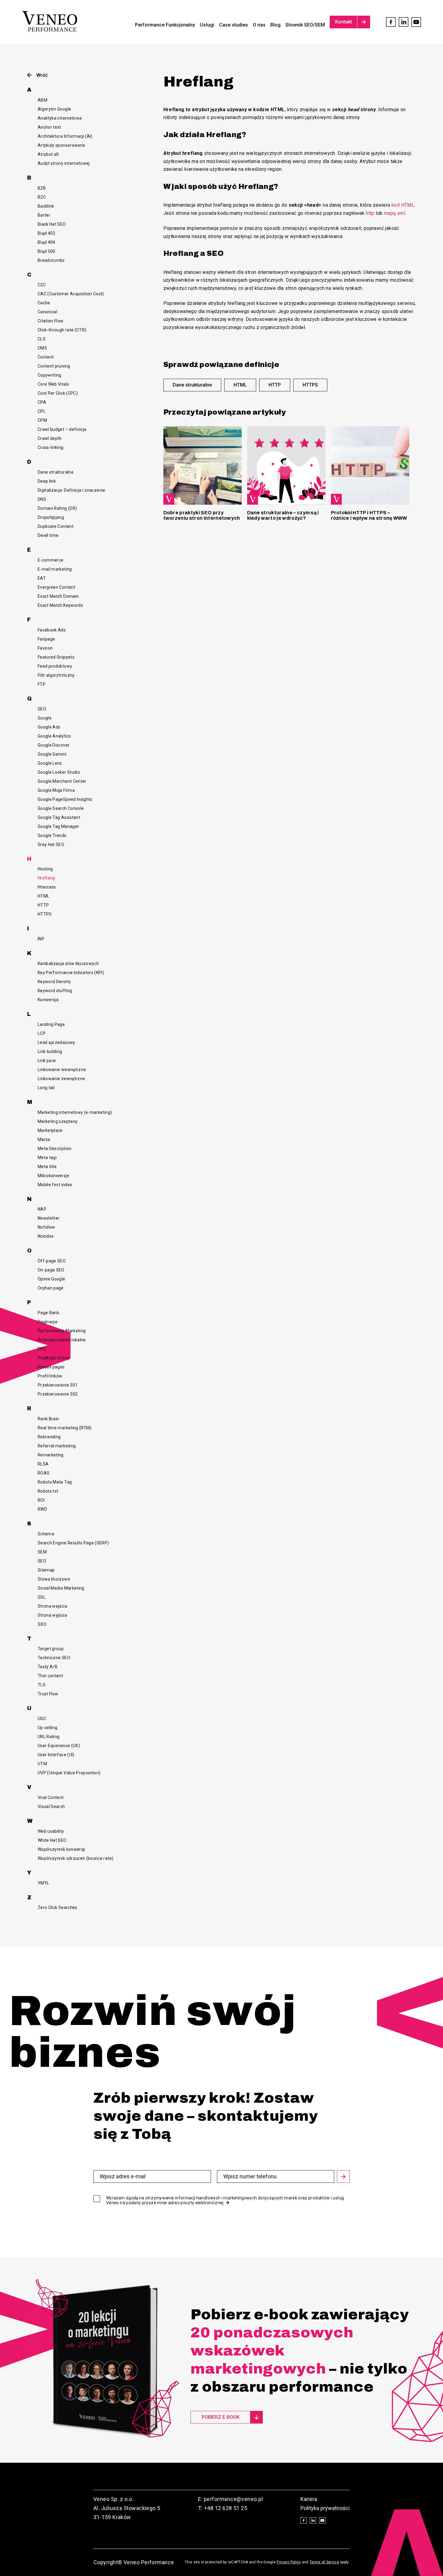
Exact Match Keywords (60, 605)
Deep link (47, 481)
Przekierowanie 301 (58, 1385)
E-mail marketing (55, 569)
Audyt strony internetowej (64, 163)
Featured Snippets (56, 657)
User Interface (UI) (56, 1755)
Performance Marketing (62, 1331)
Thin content (50, 1676)
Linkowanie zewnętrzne (61, 1079)
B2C (42, 197)
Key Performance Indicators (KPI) (71, 973)
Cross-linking (51, 447)
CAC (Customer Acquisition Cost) (71, 294)
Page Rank (48, 1313)
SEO (42, 1561)
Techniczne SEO (54, 1658)
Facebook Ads (52, 630)
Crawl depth (50, 438)
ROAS (44, 1473)
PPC (42, 1349)
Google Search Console (61, 808)
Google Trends (52, 835)
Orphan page (51, 1288)
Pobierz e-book (221, 2417)
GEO (42, 709)
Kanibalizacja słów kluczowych (68, 964)
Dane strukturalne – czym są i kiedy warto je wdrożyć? (283, 515)
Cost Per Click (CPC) (58, 393)
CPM (42, 420)
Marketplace (50, 1130)
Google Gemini (52, 754)
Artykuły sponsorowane (61, 145)
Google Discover (54, 745)
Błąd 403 (47, 233)
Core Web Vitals (53, 384)
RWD (42, 1509)
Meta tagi (47, 1158)
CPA (42, 402)
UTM (42, 1764)
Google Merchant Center (62, 781)
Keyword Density (54, 982)
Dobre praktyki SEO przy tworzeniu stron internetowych (202, 515)
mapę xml (394, 213)
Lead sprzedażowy (57, 1042)
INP (41, 939)
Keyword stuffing (55, 991)
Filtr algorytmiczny (56, 675)
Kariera (309, 2499)
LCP (42, 1033)
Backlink (46, 206)
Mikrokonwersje (53, 1176)
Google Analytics (54, 736)
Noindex (46, 1236)
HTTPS (45, 914)
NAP (42, 1209)
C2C (42, 285)
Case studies (234, 25)
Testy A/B (48, 1667)
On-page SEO (51, 1270)
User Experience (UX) (59, 1746)
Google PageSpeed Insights (65, 799)
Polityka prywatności (325, 2508)
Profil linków (50, 1376)
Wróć (42, 75)
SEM (42, 1552)
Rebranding (49, 1437)
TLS (42, 1685)
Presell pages (51, 1367)
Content (46, 357)
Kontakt (344, 22)
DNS (42, 499)
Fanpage (46, 639)
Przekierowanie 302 (58, 1394)
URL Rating (49, 1737)
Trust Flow (48, 1694)
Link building (50, 1051)
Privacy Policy (289, 2562)
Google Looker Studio (59, 772)
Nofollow (47, 1227)
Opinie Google (52, 1279)
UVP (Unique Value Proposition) (69, 1773)
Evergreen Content (57, 587)
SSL (42, 1597)
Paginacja (47, 1322)
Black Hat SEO (52, 224)
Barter (44, 215)
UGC (42, 1719)
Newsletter (49, 1218)
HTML (43, 896)
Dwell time (48, 535)
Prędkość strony (54, 1358)
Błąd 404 (47, 242)
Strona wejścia (52, 1606)
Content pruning (54, 366)
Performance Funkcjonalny (165, 25)
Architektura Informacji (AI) (65, 136)
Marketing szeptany (58, 1121)
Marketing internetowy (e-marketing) (75, 1112)
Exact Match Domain (58, 596)
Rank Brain (49, 1419)
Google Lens (50, 763)
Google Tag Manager (58, 826)
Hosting (45, 869)
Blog (275, 25)
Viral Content (51, 1797)
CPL (42, 411)
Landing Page (51, 1024)
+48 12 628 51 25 (226, 2508)
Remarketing (51, 1455)
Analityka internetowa (60, 118)
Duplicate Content (56, 526)
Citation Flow (51, 321)
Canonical (47, 312)
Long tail (46, 1088)
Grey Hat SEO (51, 845)
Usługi (207, 25)
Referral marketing (57, 1446)
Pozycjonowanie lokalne (62, 1340)
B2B (42, 188)
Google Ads (49, 727)
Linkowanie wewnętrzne (62, 1070)
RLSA (43, 1464)
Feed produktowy (55, 666)
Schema (46, 1534)
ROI (41, 1500)
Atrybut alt (48, 154)
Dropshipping (51, 517)
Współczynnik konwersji (61, 1849)
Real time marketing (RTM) (65, 1428)
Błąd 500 (47, 251)
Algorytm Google (54, 109)
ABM (42, 100)
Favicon (45, 648)
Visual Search (51, 1807)
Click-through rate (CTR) (62, 330)
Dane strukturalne (56, 472)
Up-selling (48, 1728)
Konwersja (48, 1000)
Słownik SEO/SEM (305, 25)
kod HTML (403, 205)
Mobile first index (55, 1185)
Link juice (47, 1061)
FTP (42, 684)
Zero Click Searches (58, 1907)
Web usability (51, 1831)
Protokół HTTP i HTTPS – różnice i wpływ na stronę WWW (369, 515)
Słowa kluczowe (54, 1579)
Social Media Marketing (61, 1588)
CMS (42, 348)
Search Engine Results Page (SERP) (73, 1543)
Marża (44, 1139)
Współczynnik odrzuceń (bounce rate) (75, 1858)
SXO (42, 1624)
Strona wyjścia (52, 1615)
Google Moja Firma (56, 790)
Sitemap (46, 1570)
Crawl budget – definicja (62, 429)
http (370, 213)
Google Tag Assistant (59, 817)
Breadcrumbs (51, 260)
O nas (259, 25)
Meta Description (55, 1149)
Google (45, 718)
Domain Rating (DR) (57, 508)
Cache (44, 303)
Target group (51, 1649)
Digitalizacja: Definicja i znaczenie (72, 490)
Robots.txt (48, 1491)
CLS (42, 339)
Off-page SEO (52, 1261)
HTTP (43, 905)
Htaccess (47, 887)
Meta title (47, 1167)
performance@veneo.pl (233, 2499)
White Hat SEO (52, 1840)
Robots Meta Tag (55, 1482)
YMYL (43, 1883)
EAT (42, 578)
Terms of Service (324, 2562)
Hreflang (46, 878)
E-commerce (51, 560)
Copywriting (50, 375)
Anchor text (49, 127)
